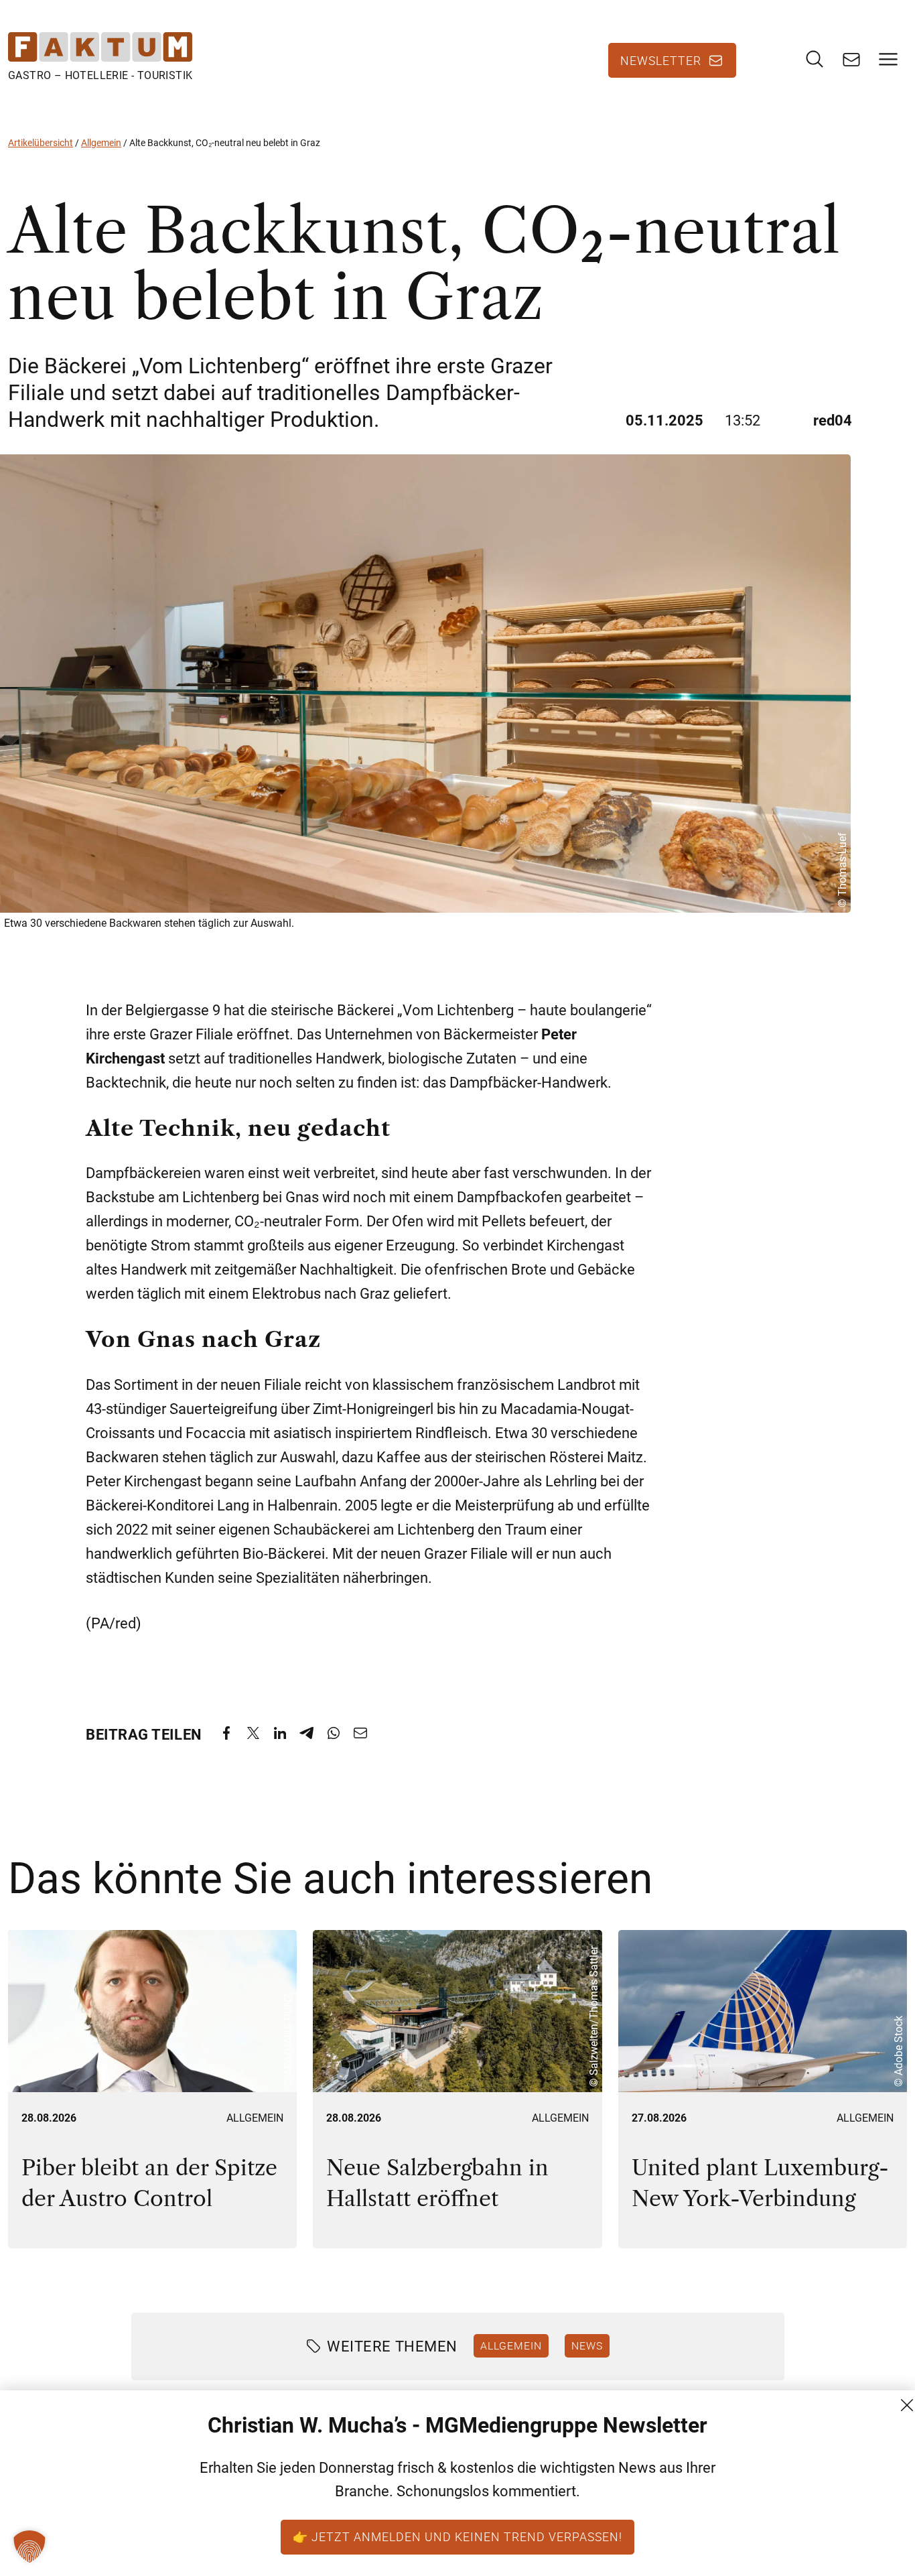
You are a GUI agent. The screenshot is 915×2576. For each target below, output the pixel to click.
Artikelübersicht (41, 143)
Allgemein (101, 143)
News (587, 2345)
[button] (29, 2547)
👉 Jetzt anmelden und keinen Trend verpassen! (457, 2536)
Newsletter (661, 60)
